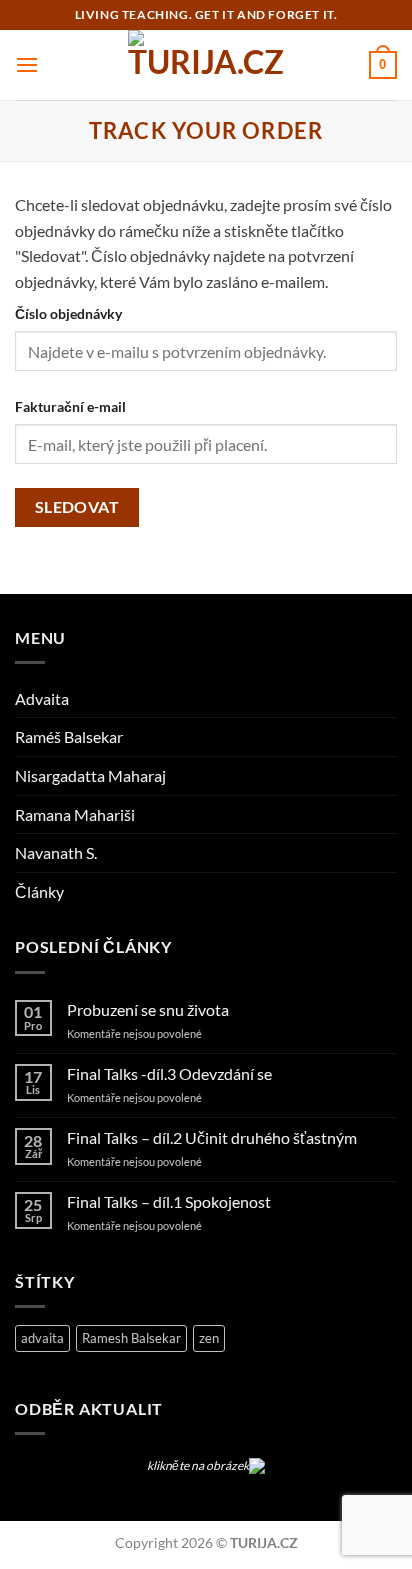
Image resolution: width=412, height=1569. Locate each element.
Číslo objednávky (68, 313)
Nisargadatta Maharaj (90, 775)
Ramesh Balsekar (131, 1338)
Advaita (42, 698)
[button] (27, 64)
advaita (42, 1338)
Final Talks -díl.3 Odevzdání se (169, 1073)
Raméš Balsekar (69, 736)
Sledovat (77, 507)
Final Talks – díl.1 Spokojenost (169, 1201)
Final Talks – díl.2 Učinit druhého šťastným (212, 1137)
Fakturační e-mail (70, 406)
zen (209, 1338)
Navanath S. (56, 852)
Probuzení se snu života (148, 1009)
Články (39, 891)
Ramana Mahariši (75, 814)
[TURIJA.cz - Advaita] (206, 65)
